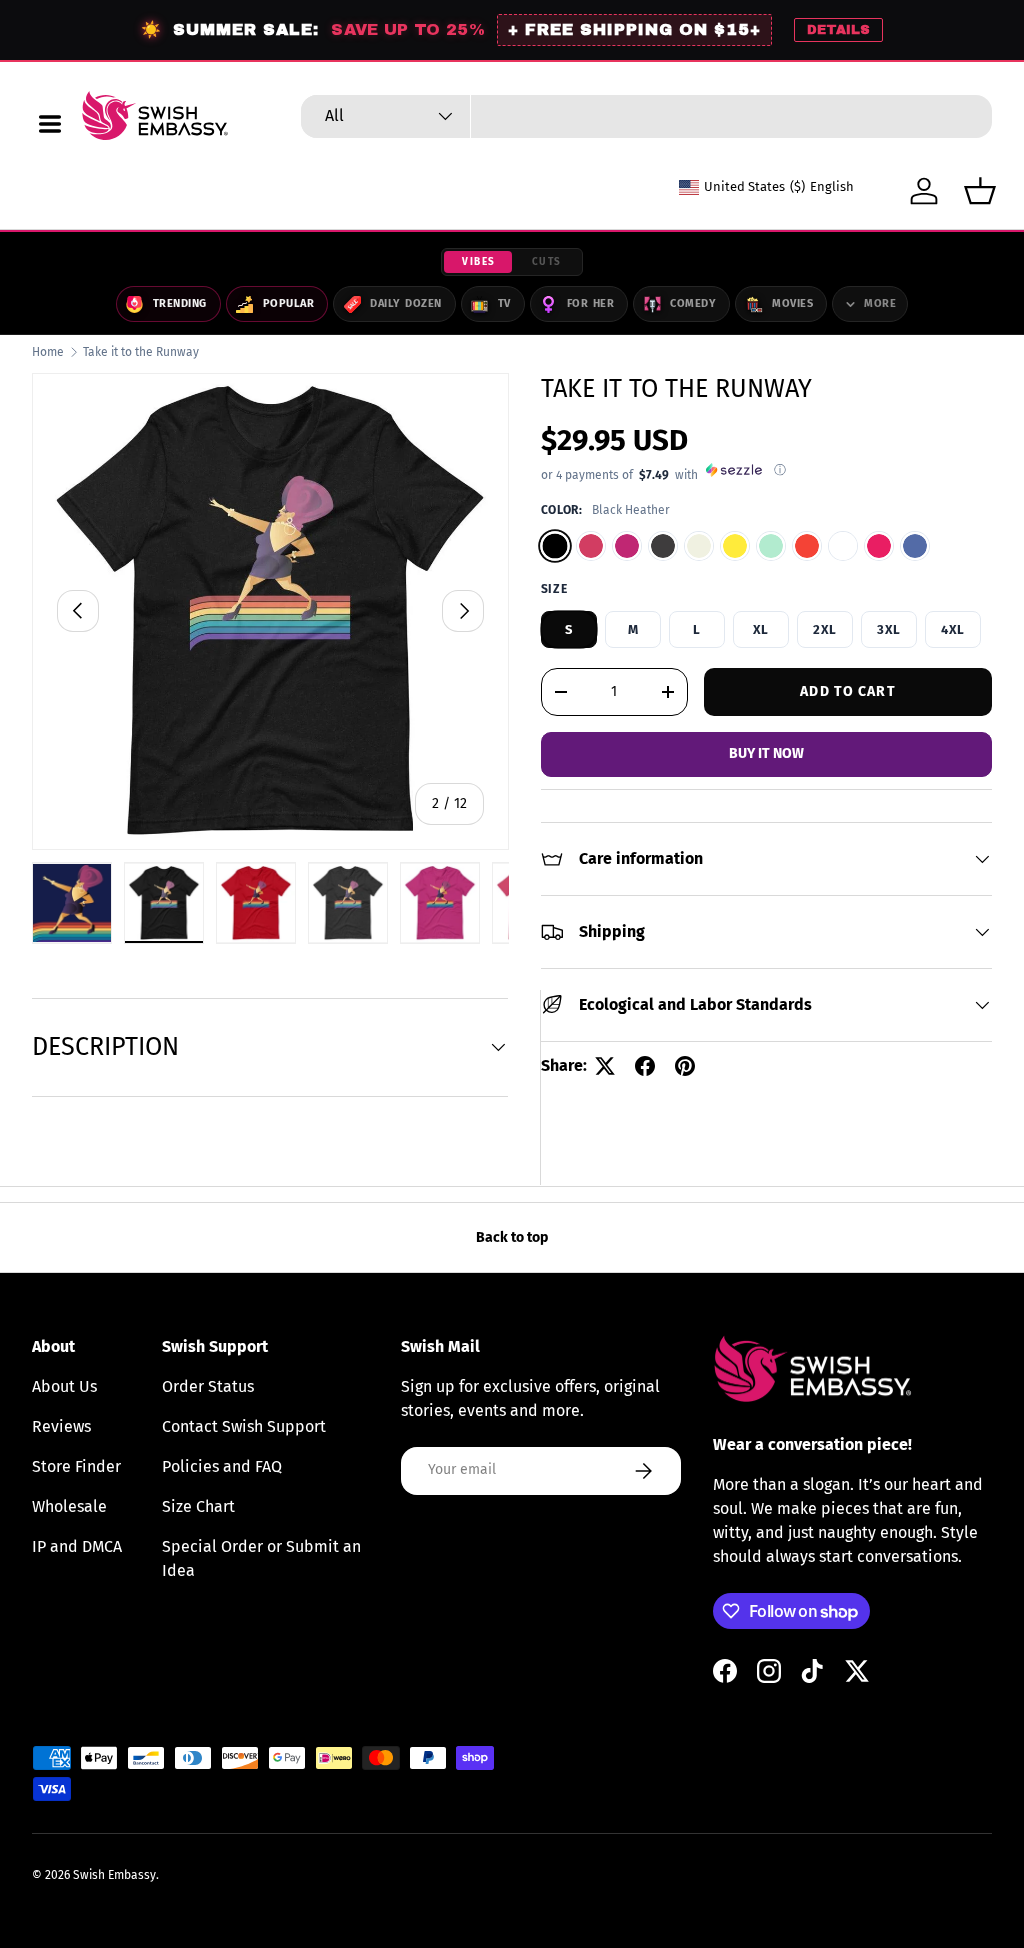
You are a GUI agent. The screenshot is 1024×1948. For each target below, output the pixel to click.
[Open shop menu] (50, 124)
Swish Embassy (114, 1875)
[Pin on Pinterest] (685, 1066)
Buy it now (766, 753)
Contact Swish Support (244, 1426)
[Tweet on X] (605, 1066)
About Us (64, 1386)
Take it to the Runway (141, 352)
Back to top (512, 1237)
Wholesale (69, 1506)
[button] (980, 191)
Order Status (208, 1386)
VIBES (479, 262)
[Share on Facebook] (645, 1066)
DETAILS (838, 30)
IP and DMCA (77, 1546)
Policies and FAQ (222, 1466)
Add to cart (847, 691)
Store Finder (76, 1466)
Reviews (61, 1426)
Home (48, 352)
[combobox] (646, 116)
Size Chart (198, 1506)
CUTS (547, 262)
